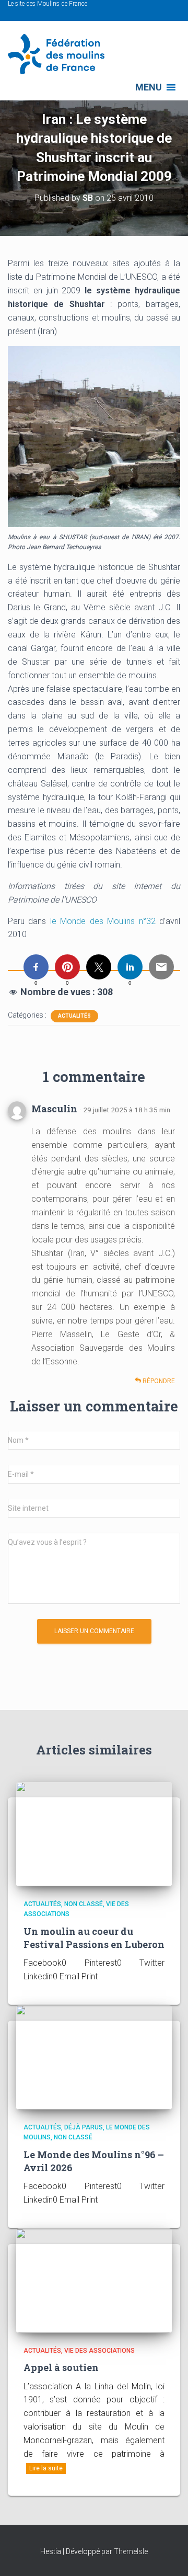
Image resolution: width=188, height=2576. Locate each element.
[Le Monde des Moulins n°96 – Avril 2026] (94, 2057)
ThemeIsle (131, 2551)
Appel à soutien (61, 2367)
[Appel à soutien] (94, 2280)
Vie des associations (99, 2351)
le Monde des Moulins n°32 (101, 921)
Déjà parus (84, 2127)
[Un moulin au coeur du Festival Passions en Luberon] (94, 1833)
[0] (36, 967)
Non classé (84, 1904)
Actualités (74, 1016)
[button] (149, 87)
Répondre (158, 1381)
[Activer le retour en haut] (167, 2555)
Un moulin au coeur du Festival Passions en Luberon (94, 1938)
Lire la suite (46, 2468)
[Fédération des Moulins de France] (60, 54)
